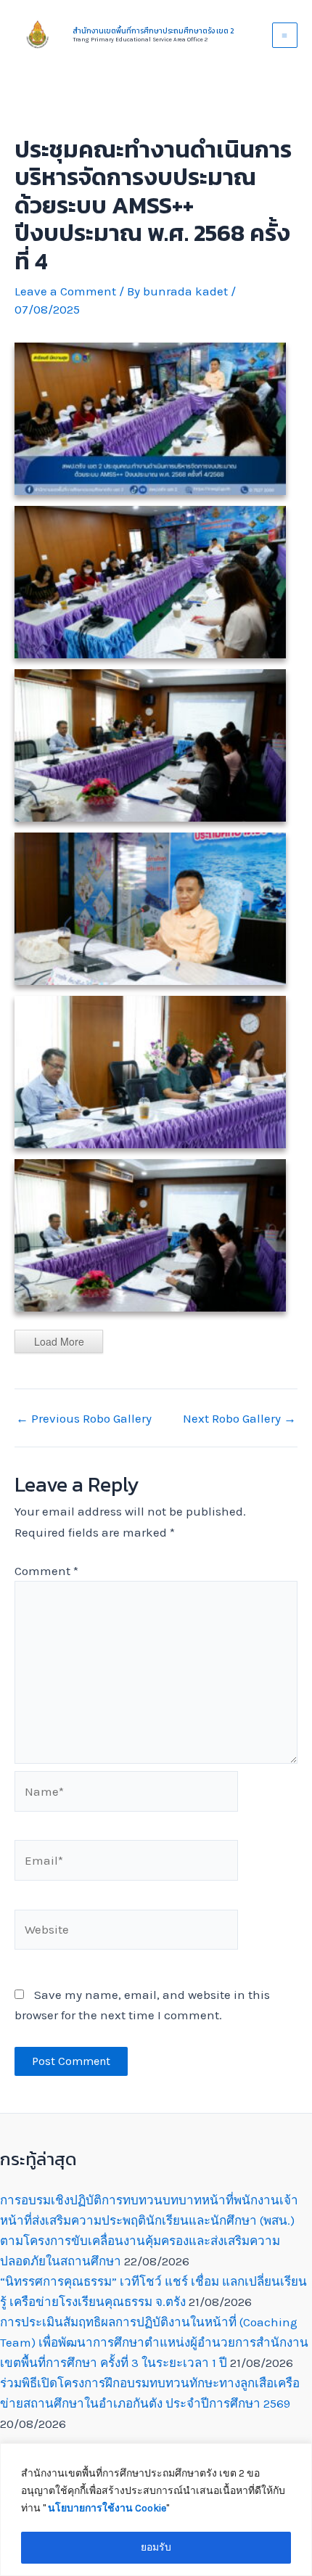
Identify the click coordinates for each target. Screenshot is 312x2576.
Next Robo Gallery (239, 1419)
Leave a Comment (65, 291)
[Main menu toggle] (285, 36)
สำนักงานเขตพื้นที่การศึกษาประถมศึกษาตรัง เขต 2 (153, 31)
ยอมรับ (156, 2547)
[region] (156, 2510)
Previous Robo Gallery (84, 1419)
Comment (46, 1571)
